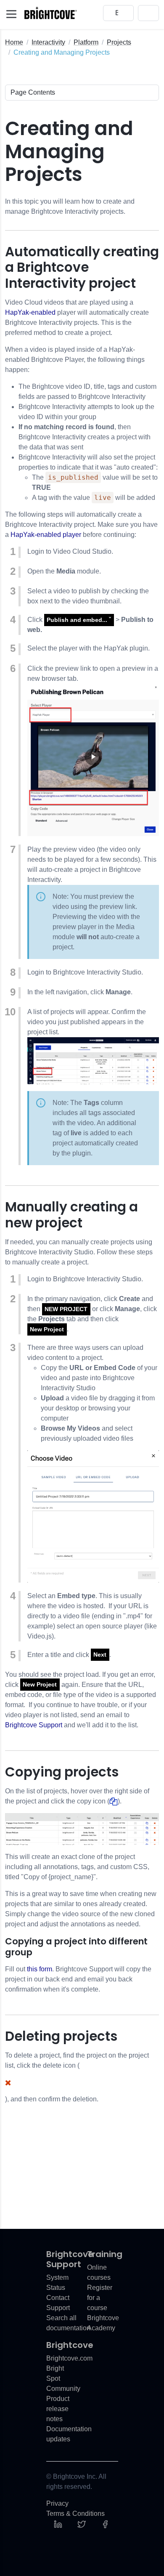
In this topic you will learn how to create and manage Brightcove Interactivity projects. (70, 206)
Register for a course (100, 2298)
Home (14, 42)
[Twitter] (82, 2524)
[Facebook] (105, 2524)
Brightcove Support (34, 1725)
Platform (86, 42)
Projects (119, 42)
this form (40, 1969)
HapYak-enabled (30, 312)
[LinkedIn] (58, 2524)
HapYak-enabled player (46, 535)
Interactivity (48, 42)
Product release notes (58, 2409)
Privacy (57, 2503)
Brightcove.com (69, 2358)
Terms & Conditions (75, 2514)
